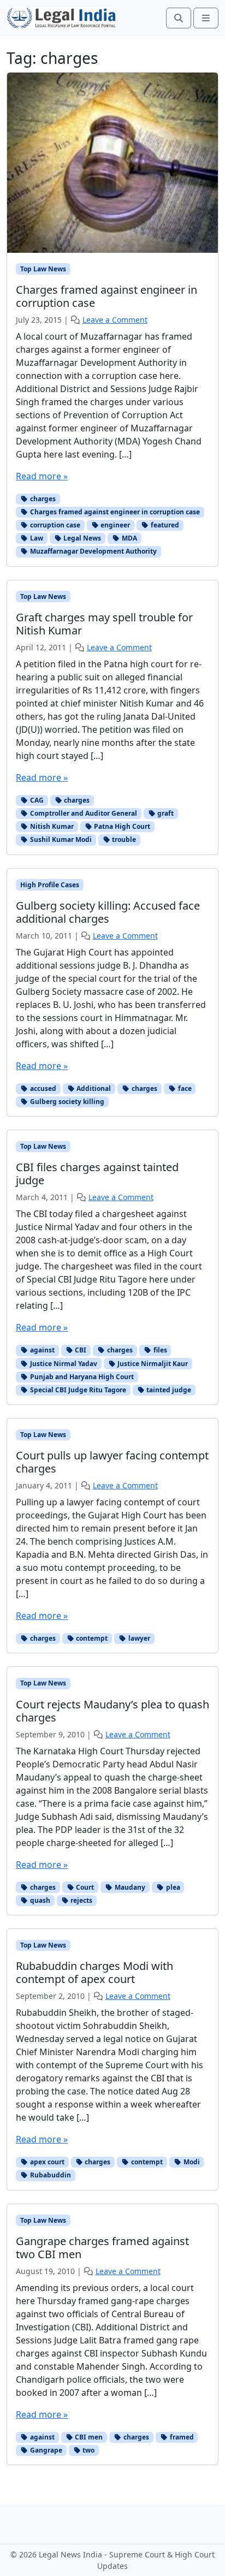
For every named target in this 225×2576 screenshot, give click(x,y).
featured (164, 525)
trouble (123, 839)
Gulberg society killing (66, 1102)
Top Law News (43, 269)
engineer (114, 525)
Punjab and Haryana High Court (81, 1377)
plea (172, 1887)
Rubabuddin (50, 2175)
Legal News (81, 538)
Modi (191, 2162)
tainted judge (168, 1390)
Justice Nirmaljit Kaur (152, 1364)
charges (42, 499)
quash (39, 1900)
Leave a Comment (115, 320)
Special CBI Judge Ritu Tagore (77, 1390)
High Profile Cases (50, 885)
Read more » (42, 476)
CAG (36, 800)
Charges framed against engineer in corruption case (114, 512)
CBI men (88, 2437)
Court (84, 1887)
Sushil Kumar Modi (60, 839)
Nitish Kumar (51, 826)
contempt (91, 1638)
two (88, 2450)
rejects (81, 1900)
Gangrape (45, 2450)
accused (42, 1088)
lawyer (138, 1638)
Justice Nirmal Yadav (63, 1364)
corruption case (54, 525)
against (42, 1350)
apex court (46, 2162)
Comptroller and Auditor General (83, 813)
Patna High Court (121, 826)
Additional (93, 1088)
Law (36, 538)
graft (165, 813)
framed (181, 2437)
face (184, 1088)
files (159, 1350)
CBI (80, 1350)
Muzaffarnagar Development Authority (93, 551)
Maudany (129, 1887)
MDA (129, 538)
